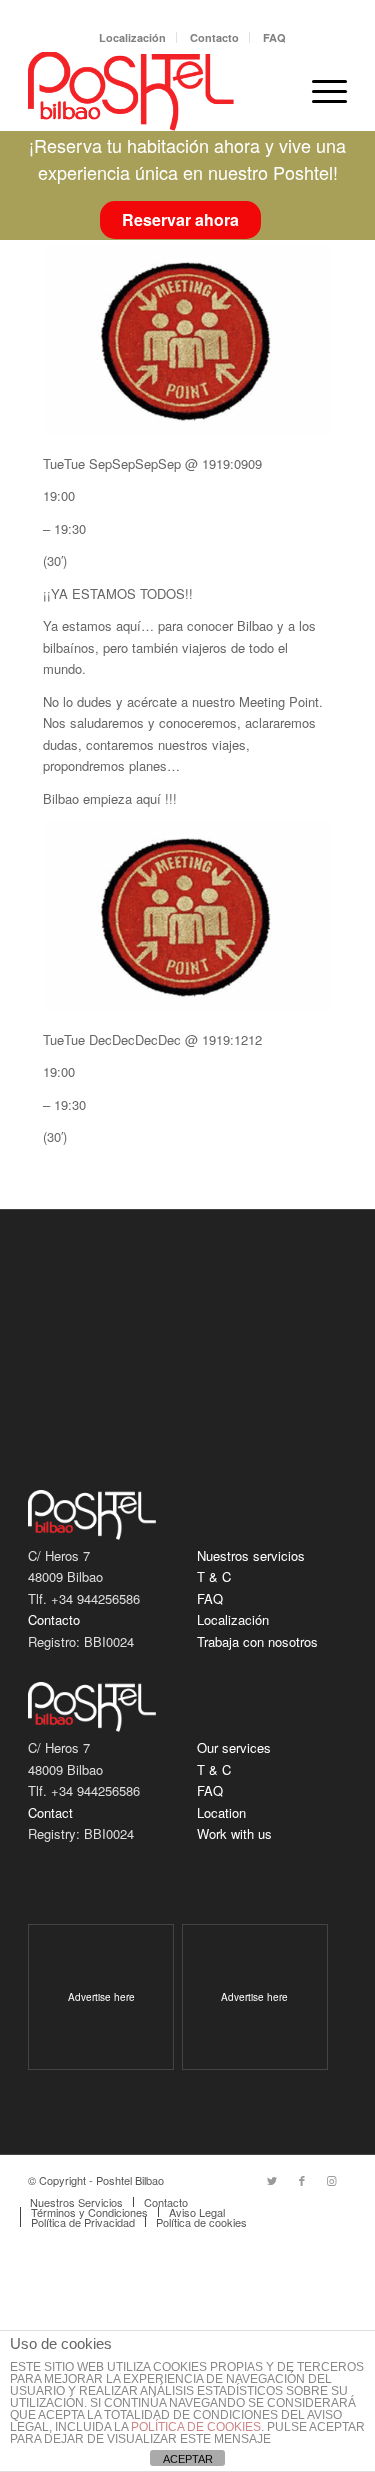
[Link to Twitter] (272, 2180)
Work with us (234, 1833)
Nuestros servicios (251, 1555)
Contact (50, 1812)
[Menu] (319, 91)
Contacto (214, 37)
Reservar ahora (180, 219)
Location (221, 1812)
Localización (132, 37)
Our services (234, 1747)
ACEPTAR (188, 2459)
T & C (214, 1576)
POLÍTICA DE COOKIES (196, 2427)
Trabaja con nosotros (257, 1641)
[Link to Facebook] (302, 2180)
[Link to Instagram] (332, 2180)
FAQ (274, 37)
